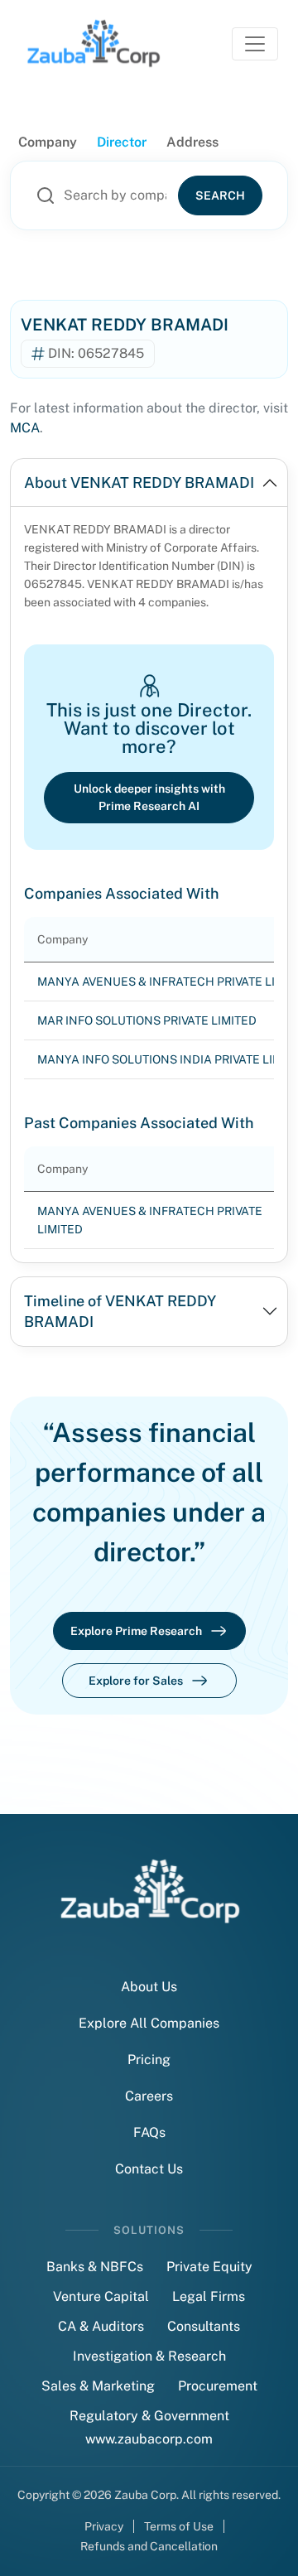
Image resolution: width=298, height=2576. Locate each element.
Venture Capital (101, 2296)
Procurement (218, 2386)
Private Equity (209, 2267)
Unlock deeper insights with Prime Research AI (149, 797)
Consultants (204, 2326)
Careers (149, 2096)
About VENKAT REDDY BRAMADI (139, 482)
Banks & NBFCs (95, 2267)
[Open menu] (255, 44)
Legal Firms (209, 2296)
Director (122, 142)
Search (220, 195)
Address (192, 142)
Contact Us (149, 2169)
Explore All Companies (149, 2023)
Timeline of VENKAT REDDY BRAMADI (120, 1311)
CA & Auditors (101, 2326)
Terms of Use (179, 2526)
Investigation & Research (149, 2356)
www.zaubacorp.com (149, 2439)
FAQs (149, 2132)
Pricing (149, 2060)
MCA (25, 428)
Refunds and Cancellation (149, 2546)
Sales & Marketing (98, 2386)
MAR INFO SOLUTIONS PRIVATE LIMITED (147, 1020)
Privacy (104, 2526)
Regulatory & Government (149, 2416)
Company (48, 142)
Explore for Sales (136, 1681)
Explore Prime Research (136, 1631)
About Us (149, 1987)
